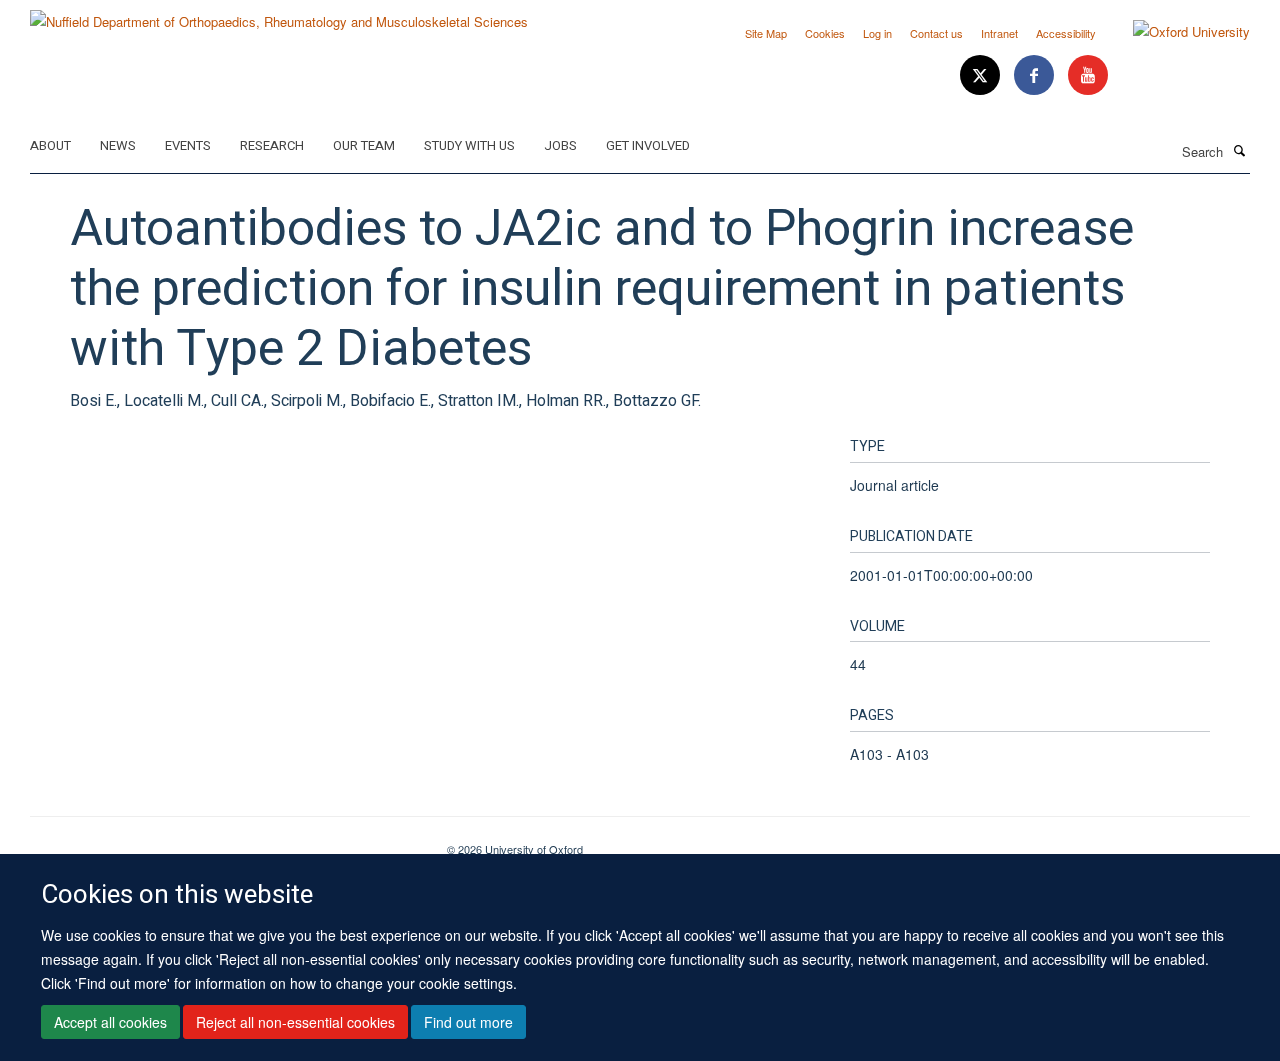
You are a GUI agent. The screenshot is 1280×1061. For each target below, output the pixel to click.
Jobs (560, 145)
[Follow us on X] (982, 75)
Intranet (999, 33)
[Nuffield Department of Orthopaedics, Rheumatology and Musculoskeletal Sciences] (279, 14)
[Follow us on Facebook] (1036, 75)
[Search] (1239, 150)
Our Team (364, 145)
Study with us (469, 145)
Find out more (468, 1022)
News (118, 145)
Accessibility (1066, 33)
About (50, 145)
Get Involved (648, 145)
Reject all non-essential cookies (295, 1022)
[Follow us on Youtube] (1088, 75)
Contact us (936, 33)
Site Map (766, 33)
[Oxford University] (1176, 32)
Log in (877, 33)
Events (188, 145)
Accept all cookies (110, 1022)
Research (272, 145)
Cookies (825, 33)
